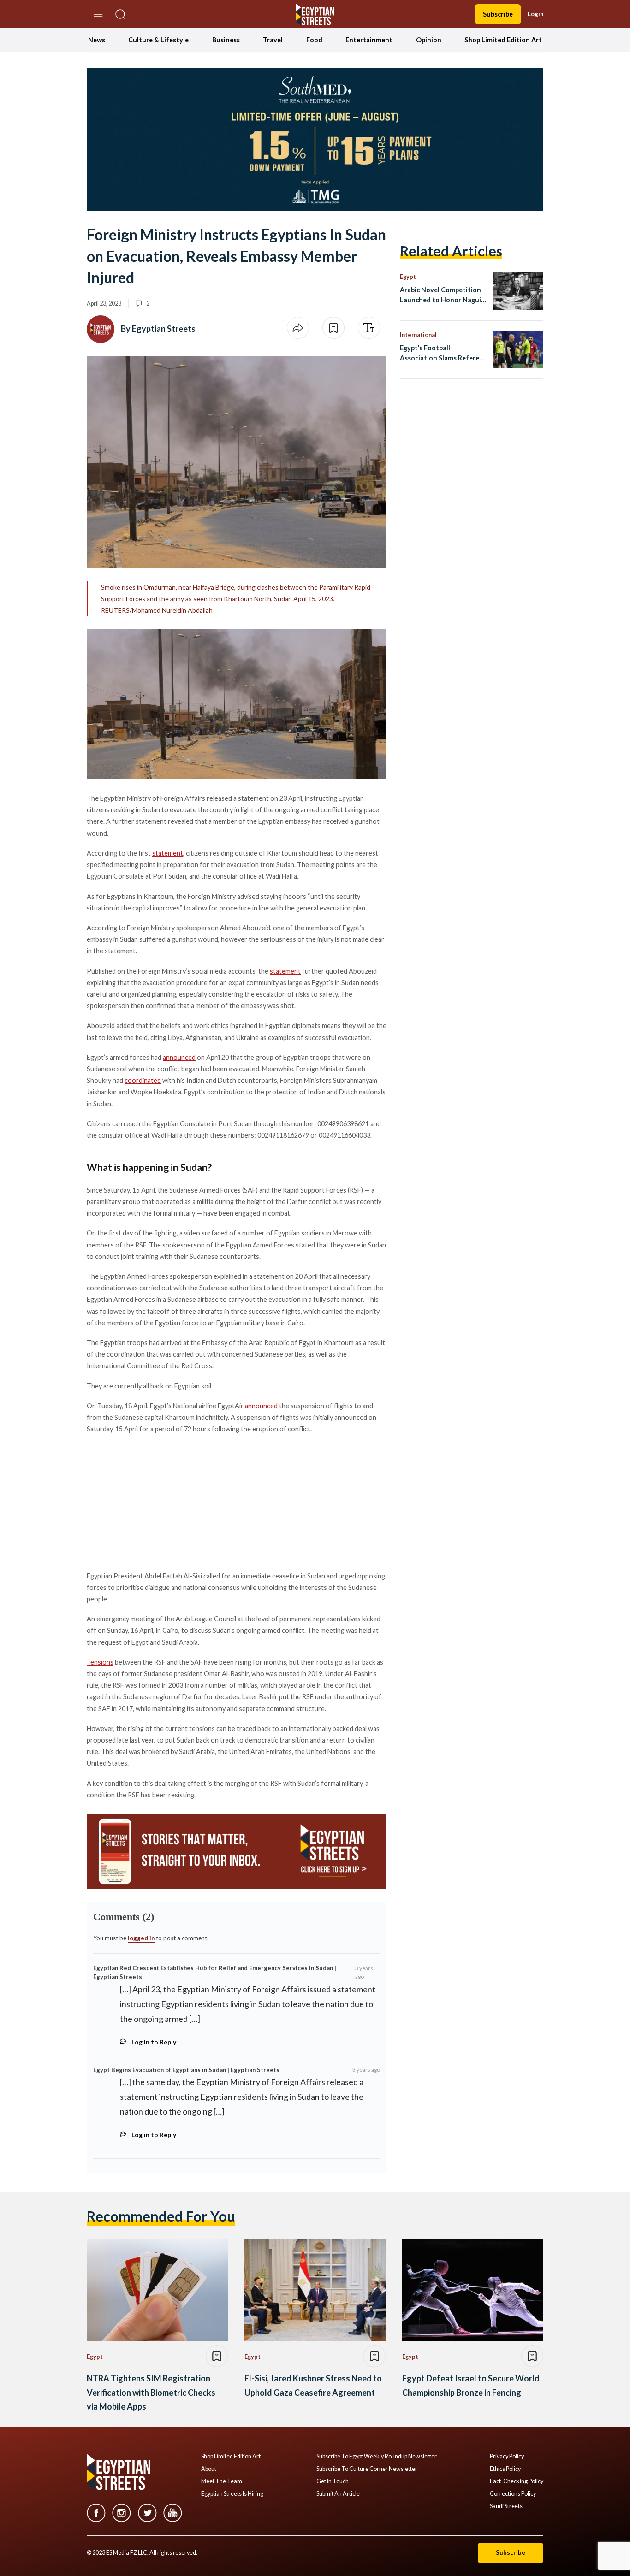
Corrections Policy (513, 2494)
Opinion (429, 40)
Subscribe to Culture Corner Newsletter (367, 2469)
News (97, 40)
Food (314, 40)
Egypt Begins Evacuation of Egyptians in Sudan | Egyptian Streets (186, 2070)
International (418, 335)
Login (535, 14)
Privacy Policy (507, 2457)
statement (168, 853)
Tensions (100, 1662)
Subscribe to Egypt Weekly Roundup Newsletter (377, 2457)
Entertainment (369, 40)
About (209, 2469)
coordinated (143, 1080)
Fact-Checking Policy (517, 2481)
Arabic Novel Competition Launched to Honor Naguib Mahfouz (442, 295)
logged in (141, 1938)
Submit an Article (338, 2494)
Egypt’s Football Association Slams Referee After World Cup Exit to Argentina (441, 353)
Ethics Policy (505, 2469)
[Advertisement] (157, 1501)
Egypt (408, 277)
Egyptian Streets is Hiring (232, 2494)
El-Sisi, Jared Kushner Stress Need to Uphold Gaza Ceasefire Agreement (313, 2385)
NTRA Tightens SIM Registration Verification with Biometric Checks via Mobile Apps (151, 2392)
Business (226, 40)
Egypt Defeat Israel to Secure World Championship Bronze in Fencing (471, 2385)
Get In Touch (333, 2481)
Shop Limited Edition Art (503, 40)
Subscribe (498, 14)
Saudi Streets (506, 2506)
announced (179, 1057)
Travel (273, 40)
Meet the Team (222, 2481)
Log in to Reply (154, 2042)
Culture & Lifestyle (158, 40)
